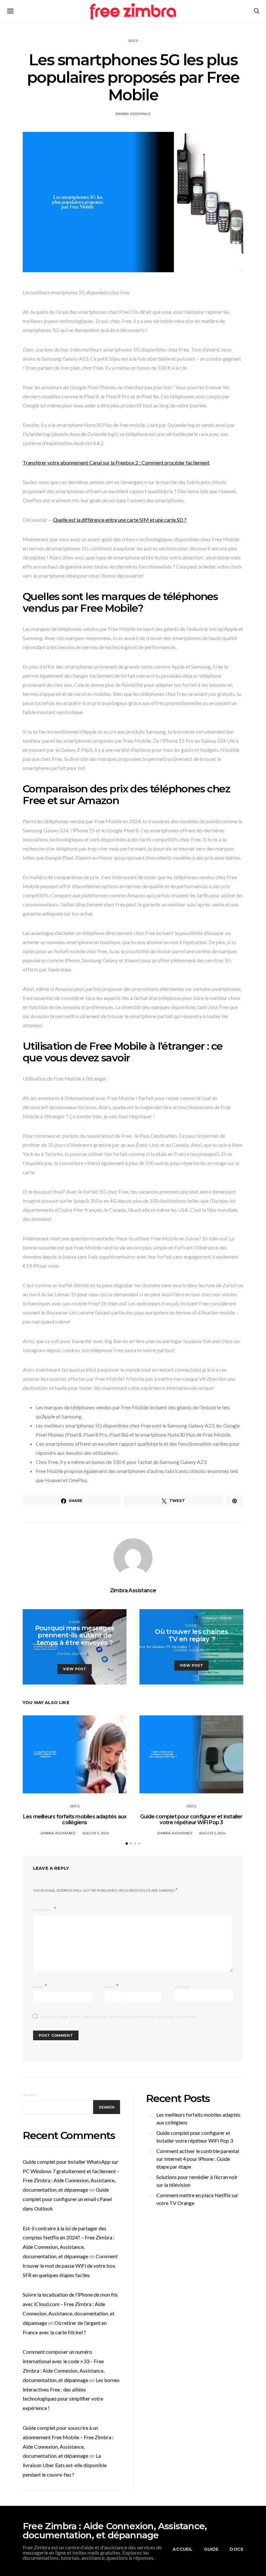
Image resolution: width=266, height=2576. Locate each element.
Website (183, 1987)
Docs (133, 41)
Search (30, 2095)
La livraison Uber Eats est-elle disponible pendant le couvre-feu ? (65, 2465)
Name (40, 1986)
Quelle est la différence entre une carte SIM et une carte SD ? (120, 520)
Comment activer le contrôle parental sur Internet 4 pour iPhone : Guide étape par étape (198, 2159)
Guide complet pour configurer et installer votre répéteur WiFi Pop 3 (191, 1820)
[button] (127, 1844)
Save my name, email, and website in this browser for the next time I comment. (119, 2017)
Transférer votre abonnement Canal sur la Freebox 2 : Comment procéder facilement (116, 462)
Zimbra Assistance (133, 114)
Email (111, 1986)
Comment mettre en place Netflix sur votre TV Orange (197, 2199)
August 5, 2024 (96, 1833)
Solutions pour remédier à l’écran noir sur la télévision (197, 2181)
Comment (43, 1910)
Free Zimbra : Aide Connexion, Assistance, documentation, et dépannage (115, 2531)
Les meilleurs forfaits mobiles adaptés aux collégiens (75, 1820)
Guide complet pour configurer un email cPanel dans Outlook (67, 2199)
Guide (74, 1622)
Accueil (182, 2549)
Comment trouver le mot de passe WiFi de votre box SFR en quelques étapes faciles (70, 2266)
